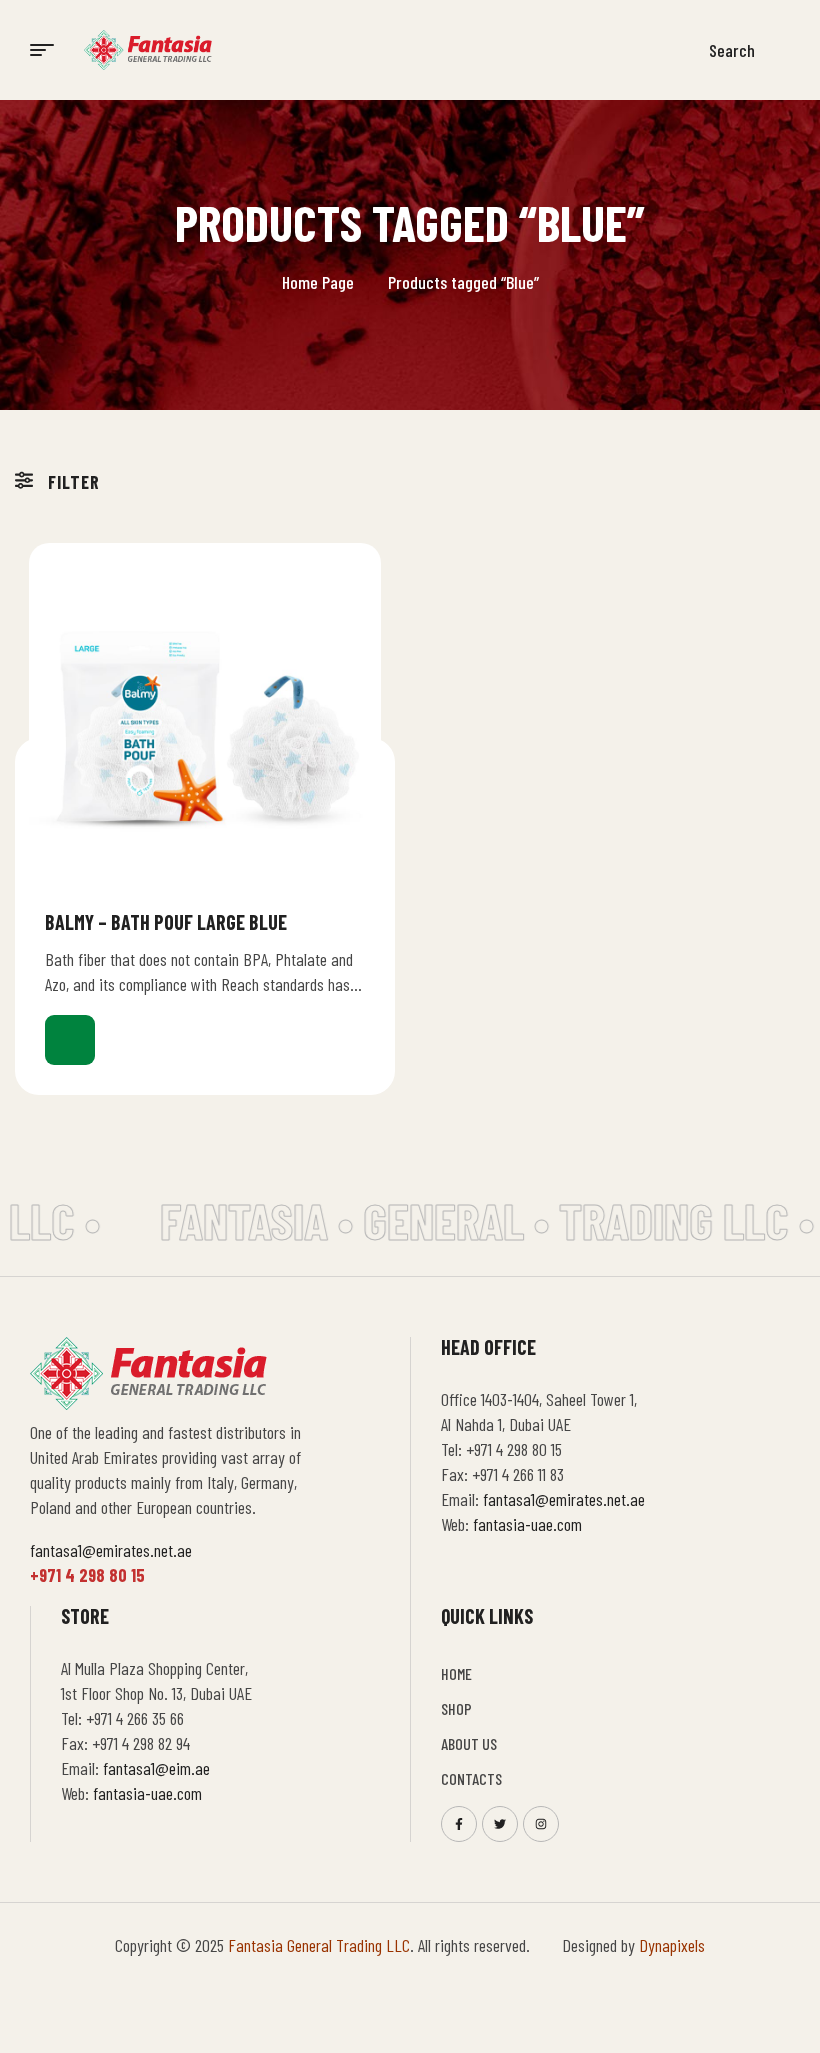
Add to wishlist (357, 921)
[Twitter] (500, 1824)
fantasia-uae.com (527, 1524)
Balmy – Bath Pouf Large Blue (166, 922)
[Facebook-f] (459, 1824)
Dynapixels (672, 1945)
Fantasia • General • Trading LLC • (474, 1220)
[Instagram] (541, 1824)
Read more (70, 1040)
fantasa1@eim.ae (156, 1768)
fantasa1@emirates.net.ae (111, 1550)
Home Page (318, 282)
